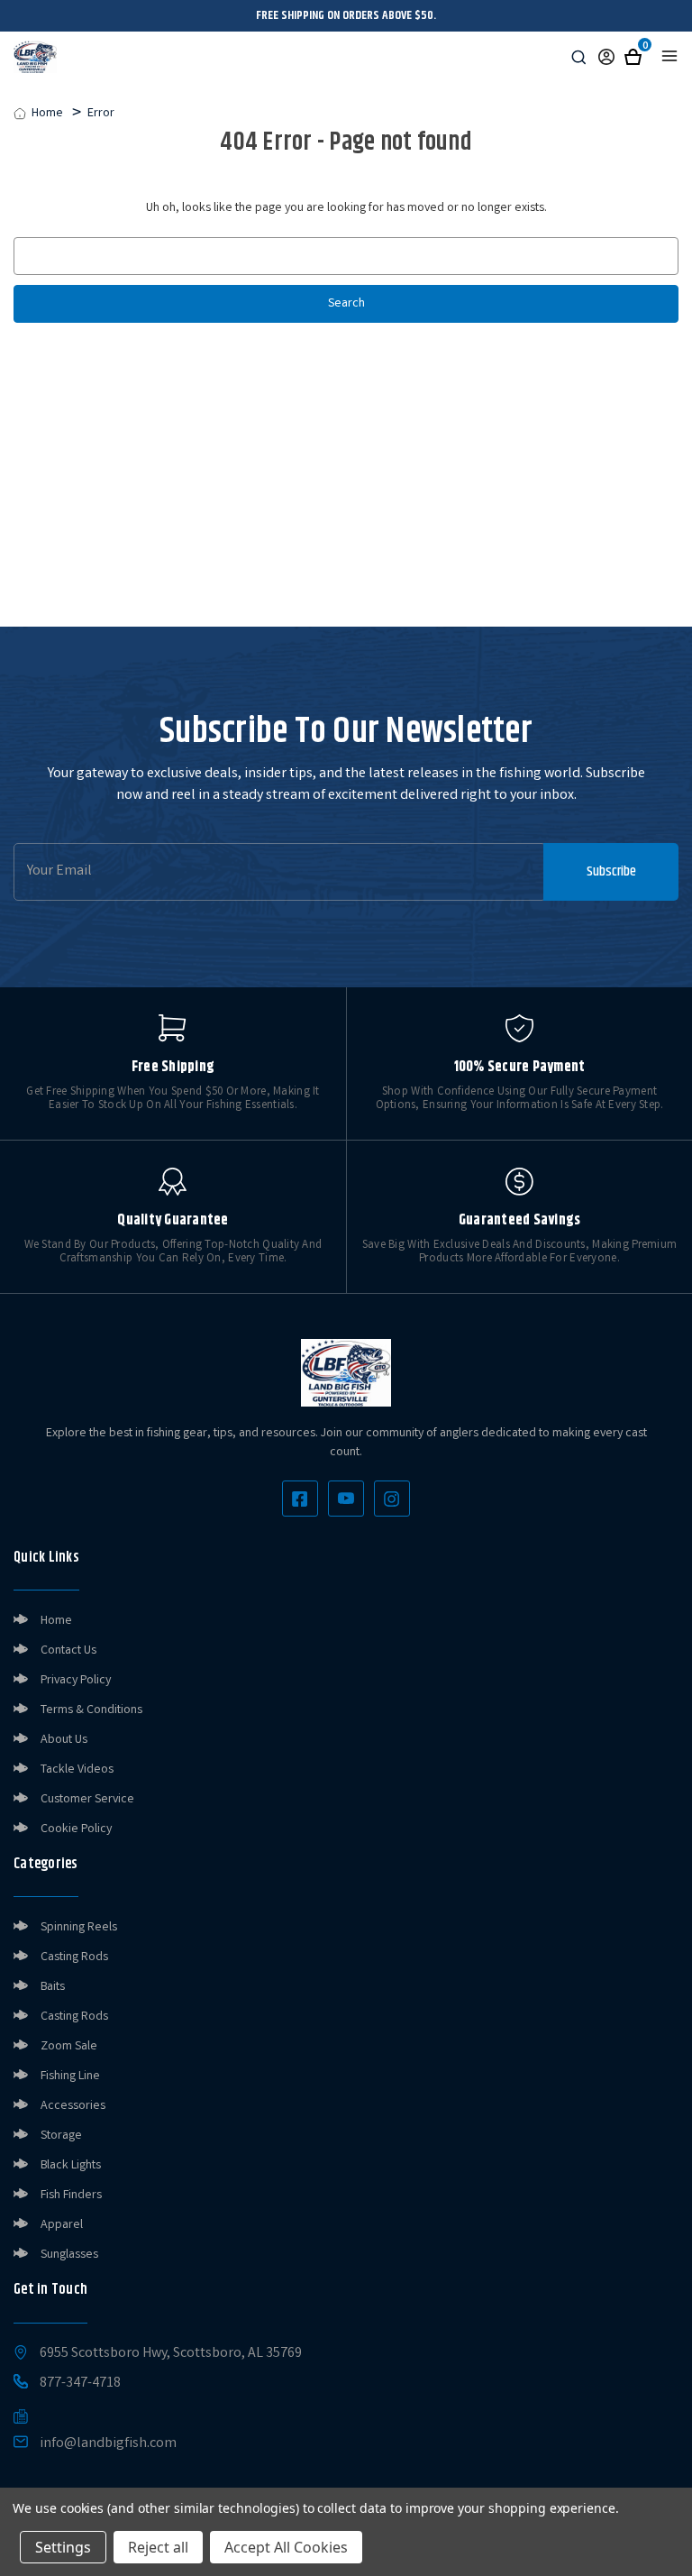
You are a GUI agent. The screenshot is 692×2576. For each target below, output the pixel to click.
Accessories (73, 2106)
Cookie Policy (76, 1829)
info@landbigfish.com (108, 2444)
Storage (61, 2136)
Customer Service (87, 1800)
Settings (63, 2547)
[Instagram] (392, 1499)
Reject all (158, 2547)
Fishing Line (70, 2076)
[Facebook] (300, 1499)
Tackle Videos (77, 1770)
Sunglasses (69, 2255)
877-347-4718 (80, 2384)
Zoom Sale (69, 2047)
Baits (53, 1987)
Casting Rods (74, 1957)
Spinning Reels (79, 1928)
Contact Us (68, 1651)
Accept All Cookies (286, 2547)
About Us (64, 1740)
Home (56, 1621)
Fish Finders (71, 2196)
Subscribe (611, 871)
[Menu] (669, 56)
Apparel (62, 2225)
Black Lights (71, 2166)
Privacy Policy (76, 1681)
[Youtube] (346, 1499)
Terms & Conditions (91, 1710)
